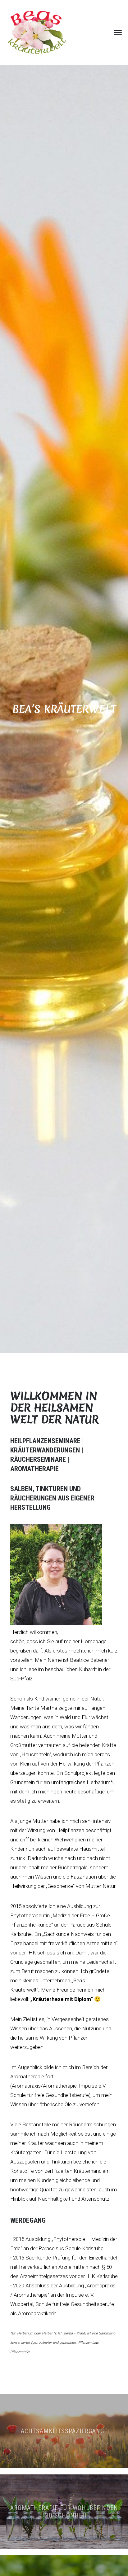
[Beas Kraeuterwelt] (37, 33)
